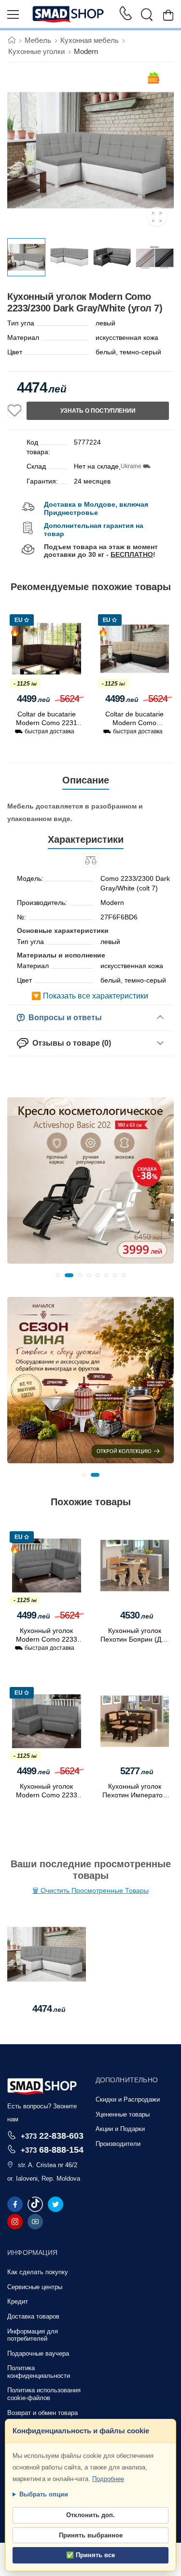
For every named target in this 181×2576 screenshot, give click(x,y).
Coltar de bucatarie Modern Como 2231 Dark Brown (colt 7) (47, 723)
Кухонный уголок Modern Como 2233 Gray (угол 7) (47, 1795)
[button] (58, 1275)
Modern (86, 51)
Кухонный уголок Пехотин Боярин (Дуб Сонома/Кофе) (134, 1639)
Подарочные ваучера (38, 2353)
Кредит (18, 2301)
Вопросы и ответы (63, 1018)
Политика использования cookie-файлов (44, 2394)
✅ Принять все (90, 2555)
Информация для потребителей (33, 2335)
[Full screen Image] (157, 216)
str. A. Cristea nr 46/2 (48, 2165)
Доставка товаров (33, 2316)
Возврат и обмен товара (42, 2413)
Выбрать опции (44, 2494)
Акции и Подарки (120, 2129)
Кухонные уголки (36, 51)
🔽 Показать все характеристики (90, 996)
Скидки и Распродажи (128, 2099)
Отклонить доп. (90, 2515)
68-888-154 (52, 2150)
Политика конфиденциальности (39, 2372)
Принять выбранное (91, 2535)
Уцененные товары (123, 2114)
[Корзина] (168, 15)
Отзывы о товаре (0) (70, 1043)
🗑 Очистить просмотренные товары (90, 1890)
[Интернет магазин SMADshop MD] (69, 14)
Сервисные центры (35, 2287)
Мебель (38, 40)
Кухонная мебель (90, 40)
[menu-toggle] (13, 14)
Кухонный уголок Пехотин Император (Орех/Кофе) (134, 1795)
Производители (118, 2144)
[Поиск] (147, 14)
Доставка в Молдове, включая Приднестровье (96, 508)
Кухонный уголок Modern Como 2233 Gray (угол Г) (47, 1639)
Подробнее (108, 2479)
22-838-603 (52, 2136)
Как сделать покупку (38, 2272)
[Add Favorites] (14, 411)
